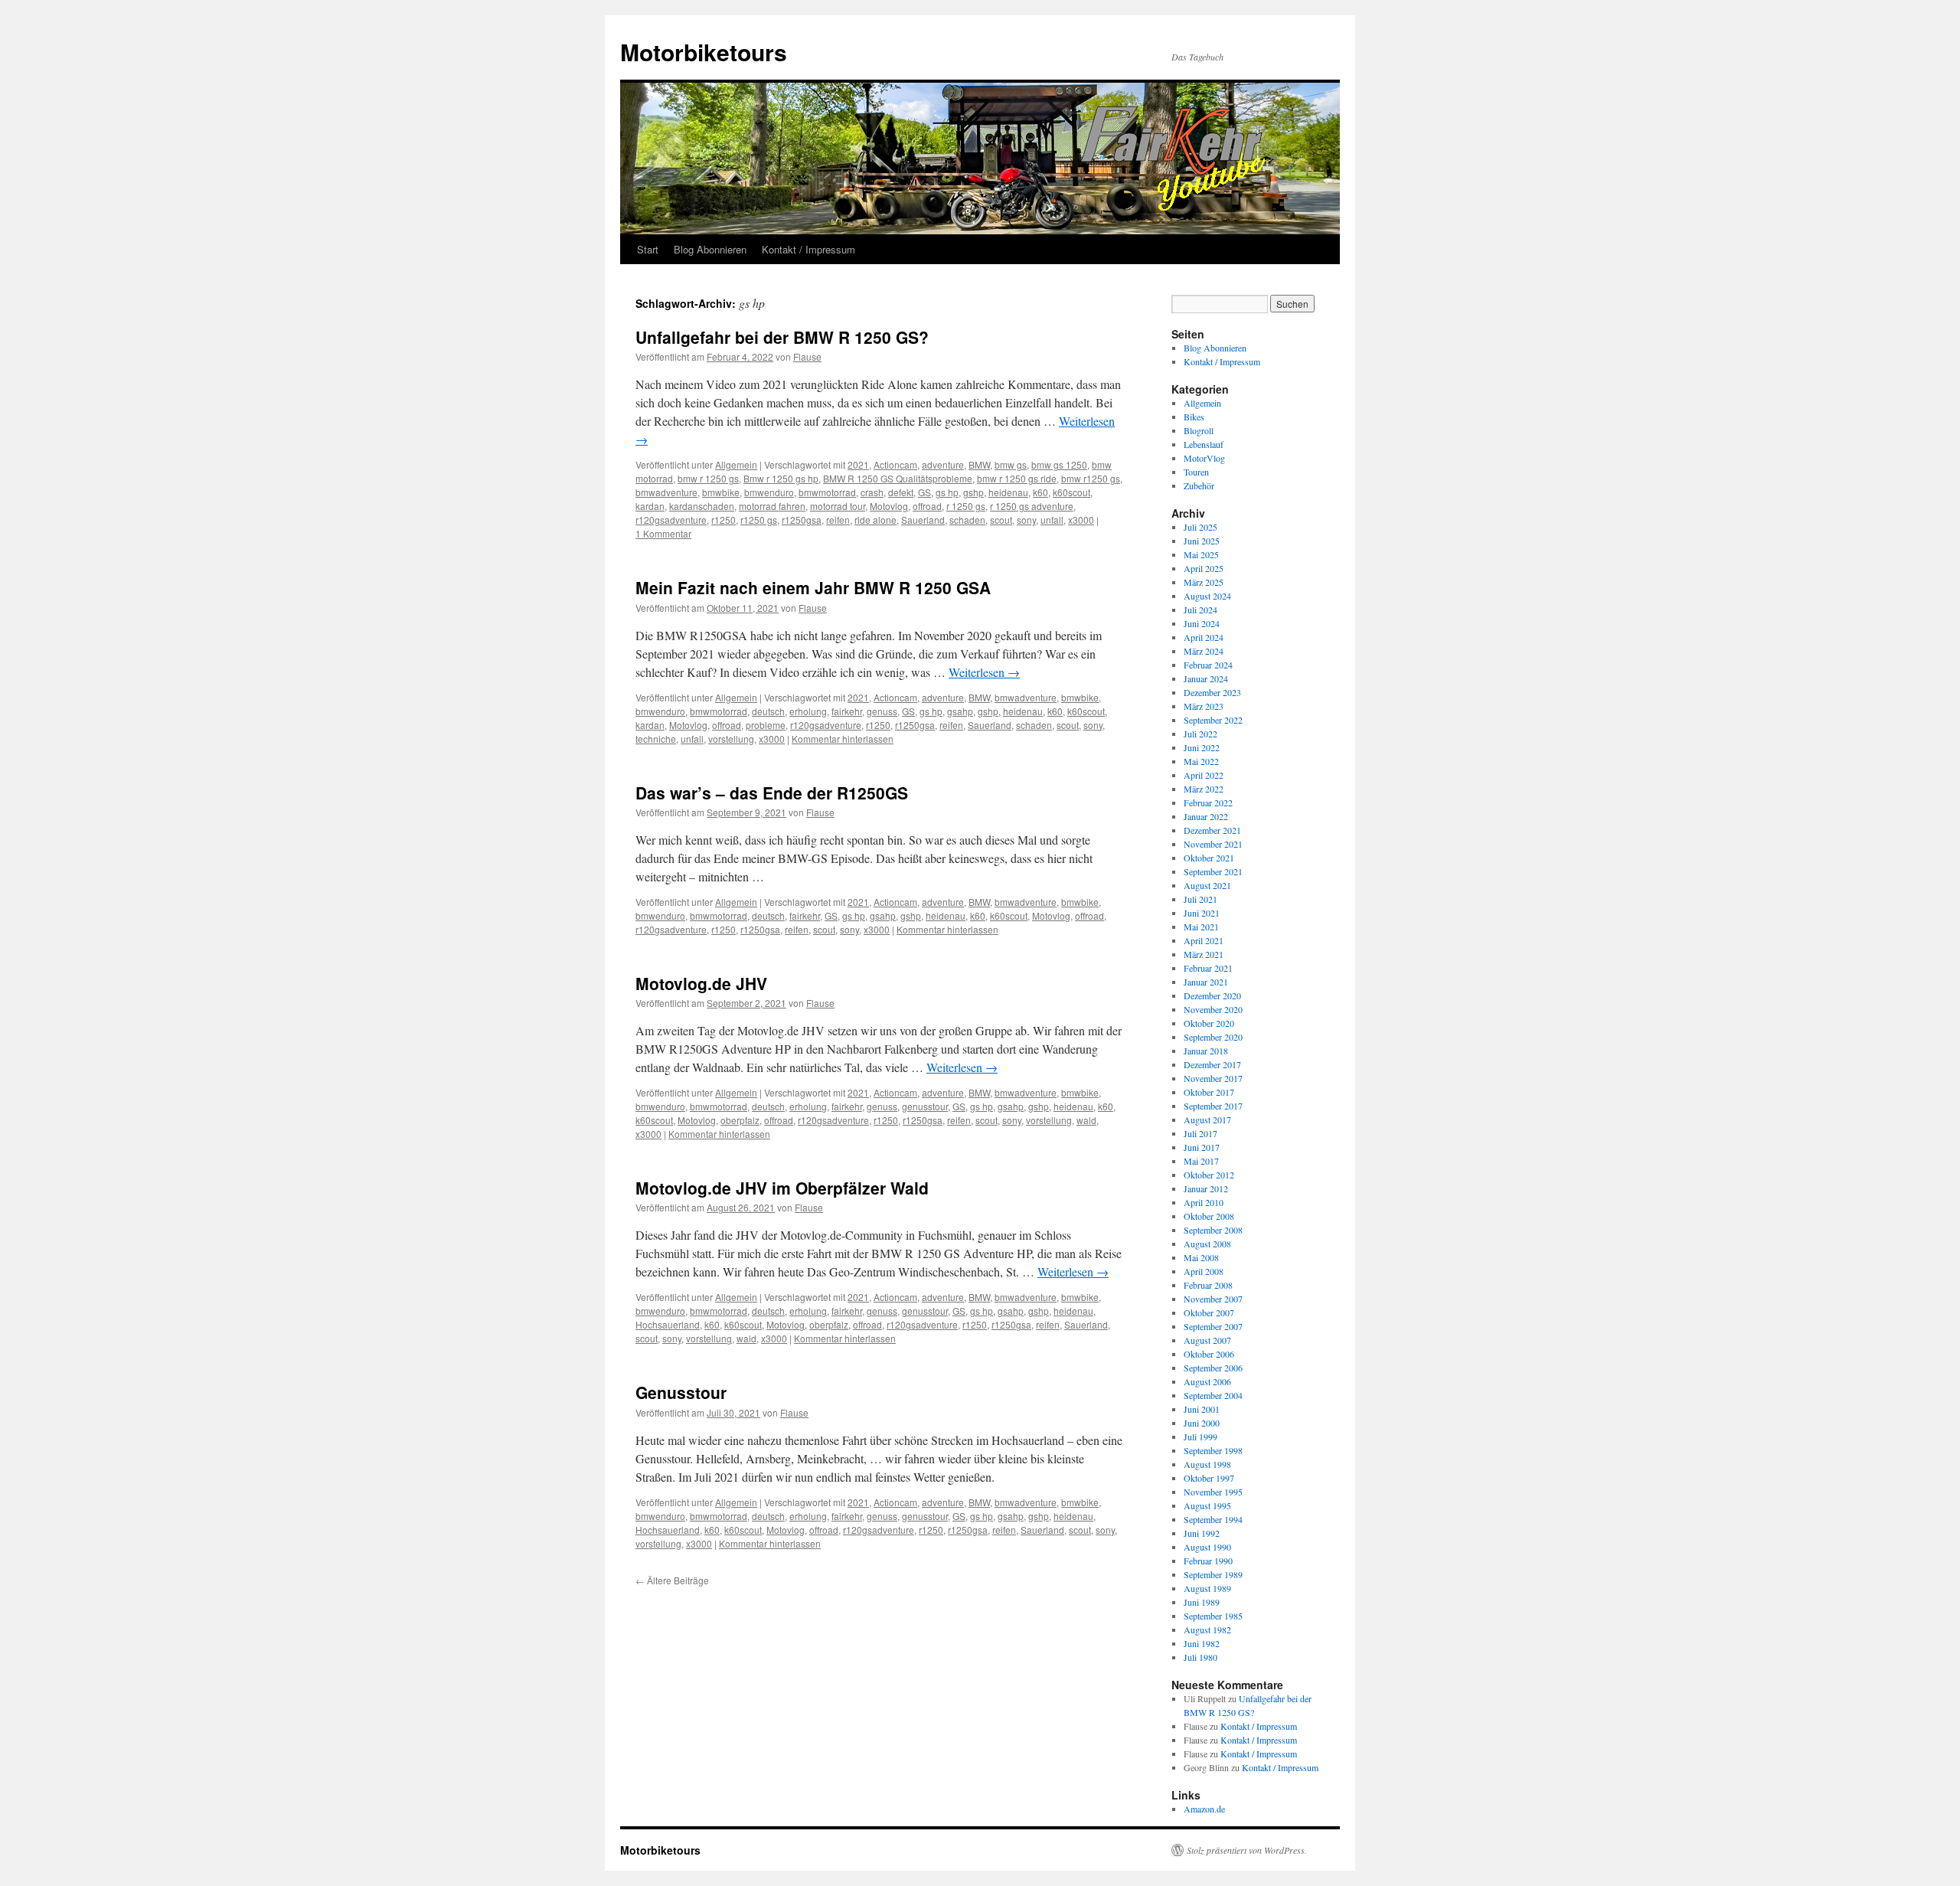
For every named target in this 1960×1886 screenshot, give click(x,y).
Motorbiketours (704, 52)
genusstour (925, 1106)
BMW (979, 464)
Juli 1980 (1200, 1657)
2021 (858, 464)
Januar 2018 (1206, 1051)
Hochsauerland (668, 1324)
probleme (766, 725)
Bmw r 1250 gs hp (781, 478)
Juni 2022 (1202, 747)
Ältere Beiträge (672, 1580)
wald (1086, 1120)
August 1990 (1207, 1547)
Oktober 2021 (1209, 858)
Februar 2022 (1208, 802)
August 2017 (1207, 1120)
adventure (943, 464)
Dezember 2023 (1212, 692)
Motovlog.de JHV (701, 983)
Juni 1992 (1202, 1533)
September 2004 (1213, 1395)
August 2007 (1207, 1340)
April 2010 (1204, 1202)
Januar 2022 (1206, 816)
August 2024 (1207, 596)
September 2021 (1213, 871)
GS (924, 492)
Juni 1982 (1202, 1643)
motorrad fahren (772, 506)
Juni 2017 (1202, 1147)
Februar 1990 (1208, 1561)
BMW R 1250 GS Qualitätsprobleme (898, 478)
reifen (838, 520)
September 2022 (1213, 720)
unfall (1052, 520)
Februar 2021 (1208, 968)
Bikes (1194, 417)
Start (648, 249)
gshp (973, 492)
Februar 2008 (1208, 1285)
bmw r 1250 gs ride (1017, 478)
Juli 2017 (1200, 1133)
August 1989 (1207, 1588)
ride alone (875, 520)
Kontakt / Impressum (808, 249)
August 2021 (1207, 885)
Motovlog (889, 506)
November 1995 (1213, 1492)
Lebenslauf (1204, 444)
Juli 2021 (1200, 899)
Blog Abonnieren (710, 249)
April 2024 (1204, 637)
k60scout (1071, 492)
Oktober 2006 (1209, 1354)
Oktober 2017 (1209, 1092)
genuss (882, 711)
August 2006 (1207, 1381)
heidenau (1008, 492)
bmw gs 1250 (1059, 464)
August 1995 (1207, 1505)
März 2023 (1204, 706)
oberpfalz (740, 1120)
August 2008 (1207, 1244)
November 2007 (1213, 1299)
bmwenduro (769, 492)
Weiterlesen (984, 672)
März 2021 (1204, 954)
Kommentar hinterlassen (843, 739)
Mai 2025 (1201, 554)
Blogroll (1199, 430)
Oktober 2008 (1209, 1216)
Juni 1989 (1202, 1602)
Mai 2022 (1201, 761)
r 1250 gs (966, 506)
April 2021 (1204, 940)
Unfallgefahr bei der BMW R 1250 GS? (782, 337)
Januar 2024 (1206, 678)
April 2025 (1204, 568)
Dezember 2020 (1212, 995)
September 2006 (1213, 1368)
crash (872, 492)
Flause (807, 356)
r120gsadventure (671, 520)
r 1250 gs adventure (1032, 506)
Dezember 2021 (1212, 830)
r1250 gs (759, 520)
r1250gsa (802, 520)
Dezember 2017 (1212, 1064)
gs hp (947, 492)
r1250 (724, 520)
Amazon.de (1204, 1809)
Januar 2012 (1206, 1188)
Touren (1196, 472)
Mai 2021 (1201, 927)
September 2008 (1213, 1230)
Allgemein (736, 464)
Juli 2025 (1200, 527)
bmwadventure (666, 492)
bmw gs (1011, 464)
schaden (967, 520)
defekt (901, 492)
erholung (808, 711)
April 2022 (1204, 775)
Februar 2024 (1208, 665)
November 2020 (1213, 1009)
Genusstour (681, 1392)
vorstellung (731, 739)
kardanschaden (702, 506)
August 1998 (1207, 1464)
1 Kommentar (663, 533)
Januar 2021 (1206, 982)
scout (1001, 520)
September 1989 (1213, 1574)
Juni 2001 (1202, 1409)
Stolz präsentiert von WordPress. (1247, 1850)
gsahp (960, 711)
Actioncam (895, 464)
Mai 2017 (1201, 1161)
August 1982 (1207, 1629)
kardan (650, 506)
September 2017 (1213, 1106)
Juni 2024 (1202, 623)
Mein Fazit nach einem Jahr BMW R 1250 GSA (813, 587)
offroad (927, 506)
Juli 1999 (1200, 1437)
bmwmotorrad (827, 492)
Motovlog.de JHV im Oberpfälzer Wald (782, 1188)
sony (1026, 520)
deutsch (768, 711)
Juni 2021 (1202, 913)
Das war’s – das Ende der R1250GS (772, 793)
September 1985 (1213, 1616)
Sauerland (923, 520)
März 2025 (1204, 582)
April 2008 (1204, 1271)
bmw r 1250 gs (708, 478)
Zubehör (1199, 485)
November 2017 (1213, 1078)
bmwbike (721, 492)
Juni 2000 (1202, 1423)
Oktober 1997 (1209, 1478)
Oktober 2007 (1209, 1312)
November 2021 (1213, 844)
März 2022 (1204, 789)
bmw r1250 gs (1091, 478)
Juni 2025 (1202, 541)
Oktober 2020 (1209, 1023)
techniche (656, 739)
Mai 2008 (1201, 1257)
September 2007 (1213, 1326)
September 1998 (1213, 1450)
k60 (1040, 492)
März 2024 (1204, 651)
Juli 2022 (1200, 734)
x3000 (1081, 520)
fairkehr (847, 711)
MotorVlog (1204, 458)
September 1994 (1213, 1519)
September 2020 (1213, 1037)
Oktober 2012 (1209, 1175)
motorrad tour (838, 506)
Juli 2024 (1200, 610)
